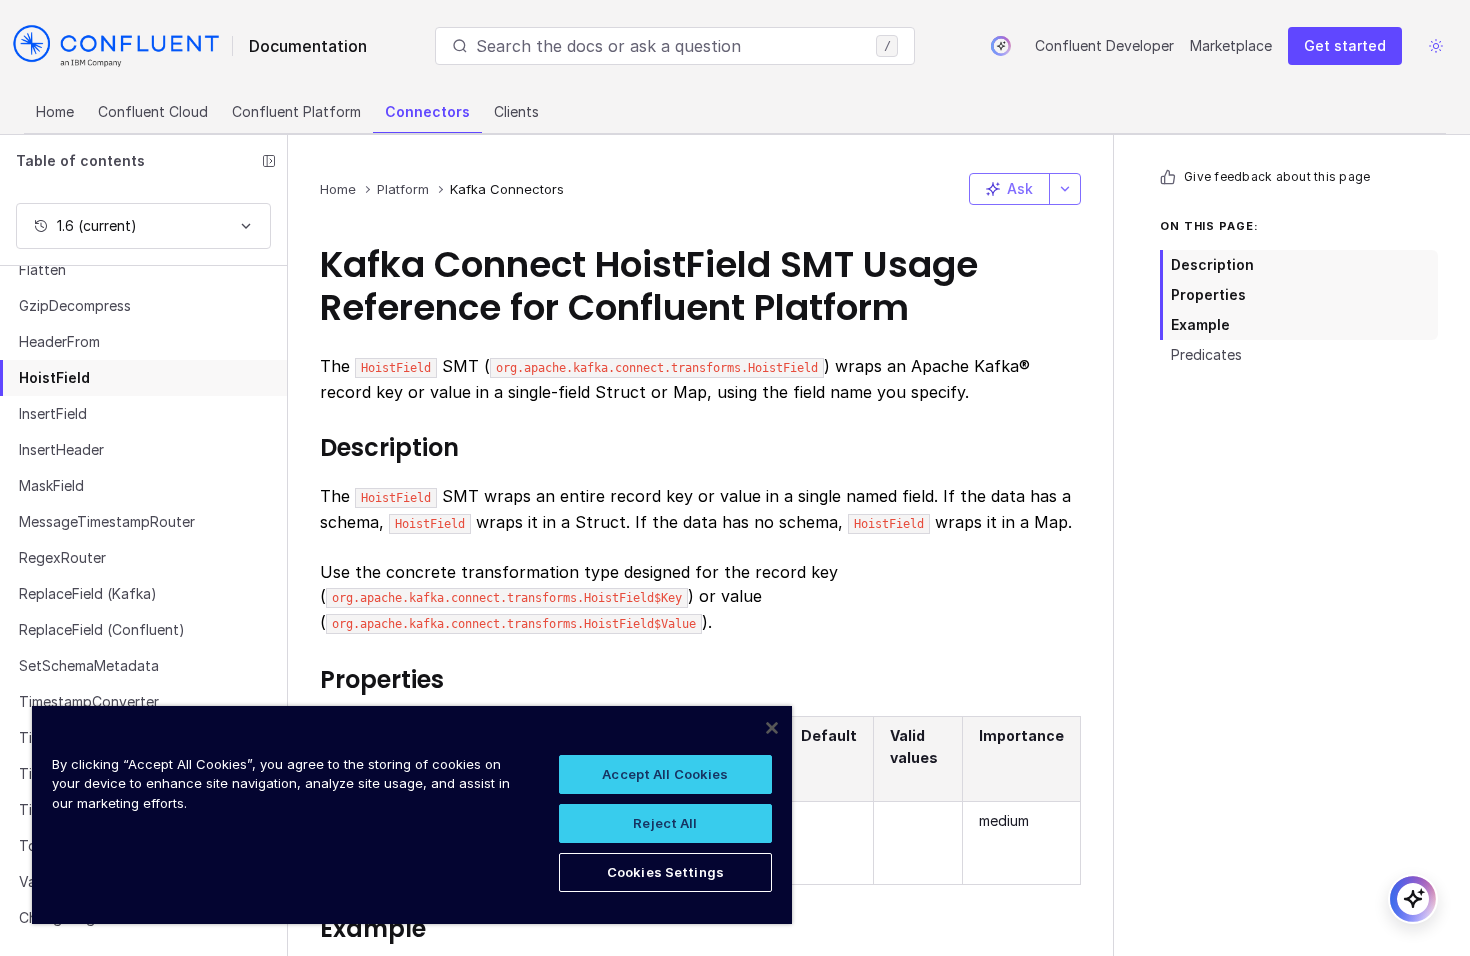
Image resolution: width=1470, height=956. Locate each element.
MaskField (51, 485)
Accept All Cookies (665, 774)
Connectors (427, 111)
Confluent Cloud (153, 111)
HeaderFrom (59, 341)
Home (55, 111)
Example (1200, 324)
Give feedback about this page (1277, 176)
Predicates (1206, 354)
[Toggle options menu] (1065, 189)
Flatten (42, 269)
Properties (1208, 294)
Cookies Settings (665, 872)
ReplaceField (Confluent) (102, 629)
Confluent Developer (1104, 45)
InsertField (53, 413)
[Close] (772, 728)
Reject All (665, 823)
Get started (1345, 45)
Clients (516, 111)
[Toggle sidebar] (269, 161)
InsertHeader (61, 449)
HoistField (54, 377)
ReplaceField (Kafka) (88, 593)
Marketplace (1231, 45)
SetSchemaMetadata (89, 665)
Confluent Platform (296, 111)
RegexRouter (62, 557)
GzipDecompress (75, 305)
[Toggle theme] (1436, 46)
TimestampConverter (89, 701)
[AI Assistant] (1001, 46)
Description (1212, 264)
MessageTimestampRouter (107, 521)
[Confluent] (116, 46)
